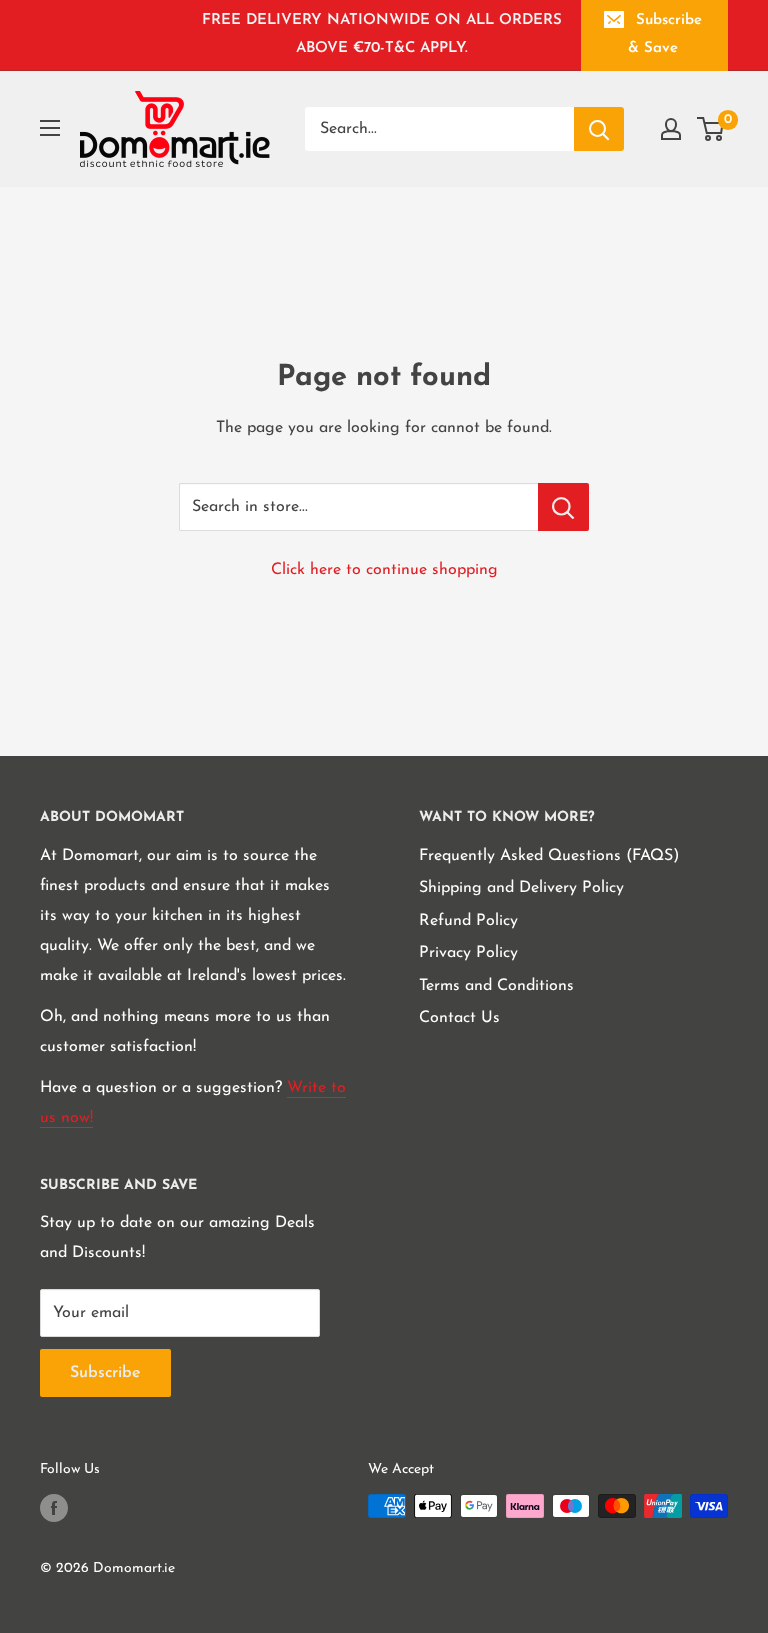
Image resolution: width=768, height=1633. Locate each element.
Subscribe (105, 1373)
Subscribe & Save (665, 34)
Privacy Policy (468, 953)
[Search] (599, 129)
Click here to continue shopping (384, 570)
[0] (711, 129)
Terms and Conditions (496, 986)
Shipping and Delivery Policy (521, 888)
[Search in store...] (563, 507)
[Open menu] (50, 128)
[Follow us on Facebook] (54, 1508)
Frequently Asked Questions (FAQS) (549, 856)
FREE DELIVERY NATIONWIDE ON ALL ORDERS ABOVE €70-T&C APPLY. (382, 34)
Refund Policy (468, 921)
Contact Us (459, 1018)
